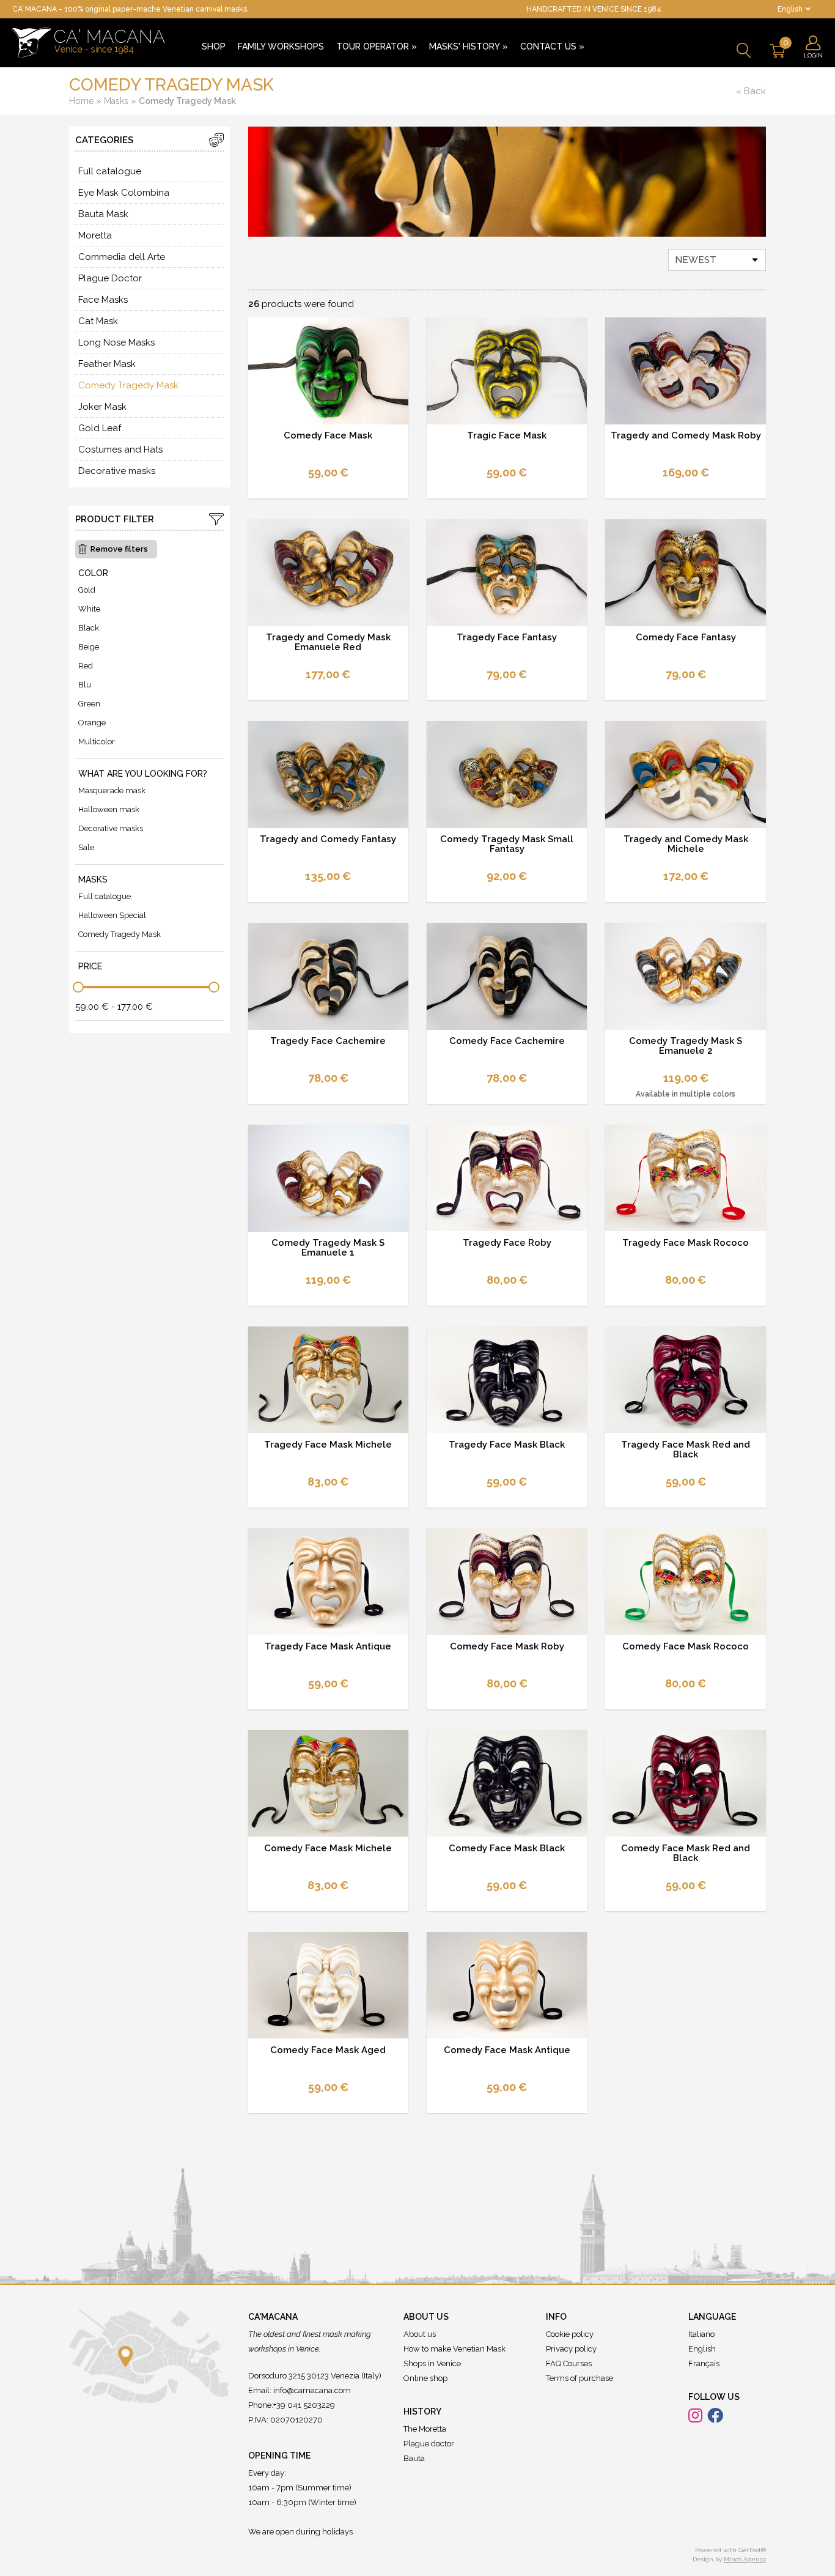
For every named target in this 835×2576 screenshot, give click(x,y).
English (702, 2349)
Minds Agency (745, 2559)
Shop (214, 46)
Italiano (701, 2334)
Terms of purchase (579, 2378)
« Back (751, 91)
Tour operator (377, 46)
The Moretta (425, 2429)
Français (704, 2363)
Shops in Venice (432, 2363)
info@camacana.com (312, 2390)
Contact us (552, 46)
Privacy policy (571, 2349)
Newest (696, 260)
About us (420, 2334)
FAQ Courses (569, 2363)
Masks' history (469, 46)
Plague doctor (429, 2444)
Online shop (425, 2378)
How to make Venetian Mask (454, 2349)
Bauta (414, 2458)
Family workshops (281, 46)
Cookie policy (570, 2334)
